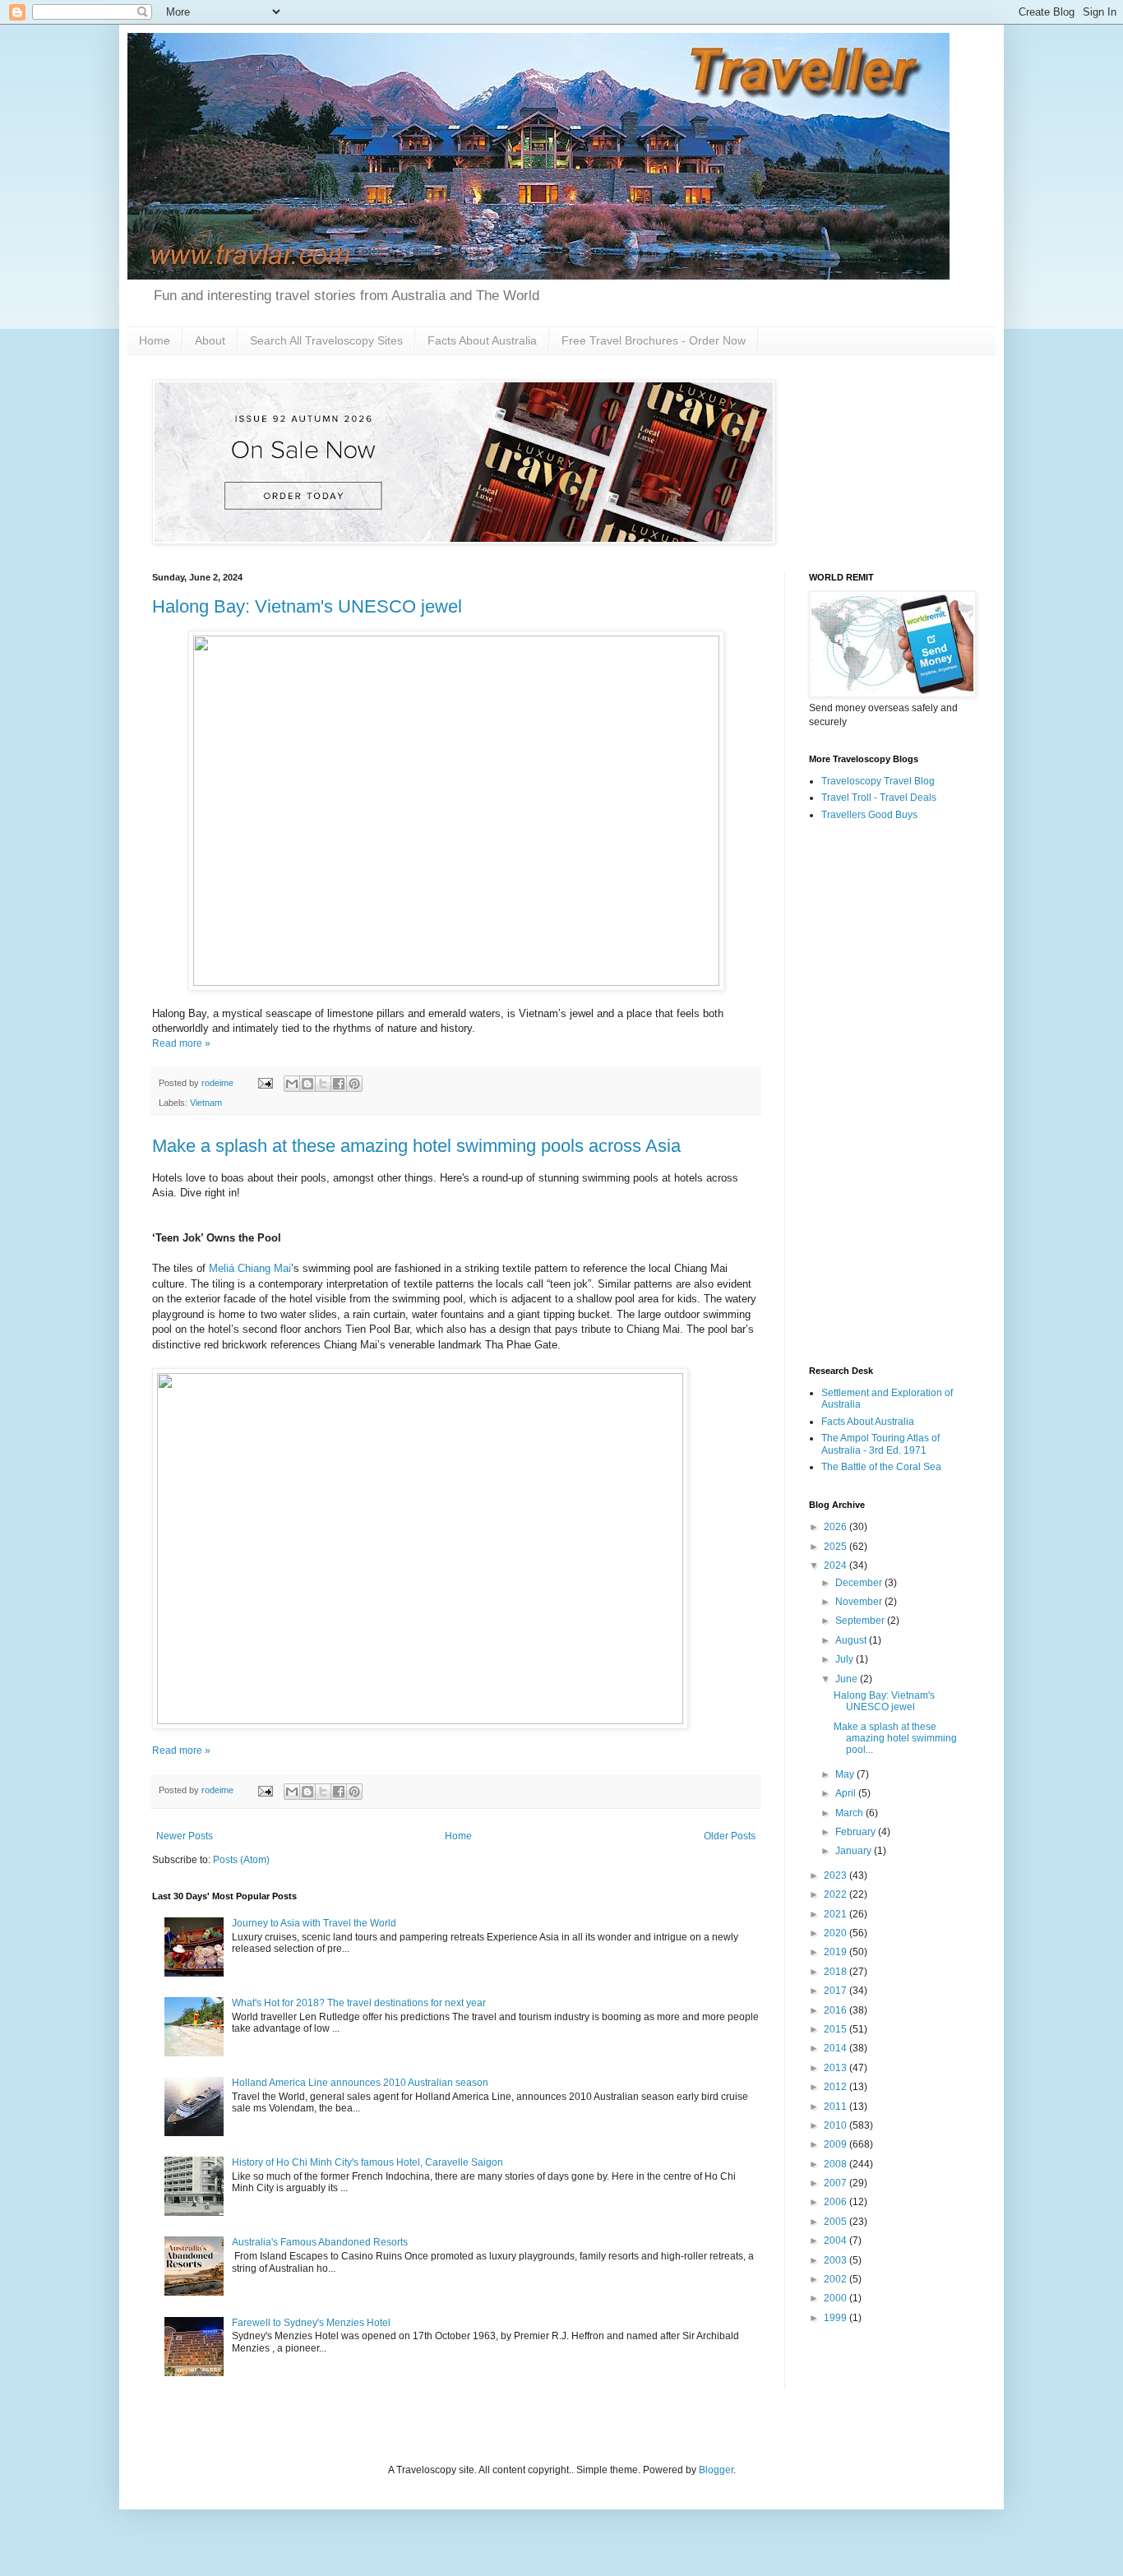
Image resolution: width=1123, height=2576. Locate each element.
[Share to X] (323, 1084)
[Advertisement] (890, 1094)
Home (155, 340)
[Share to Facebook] (339, 1084)
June (848, 1679)
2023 (836, 1875)
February (857, 1832)
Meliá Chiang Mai (250, 1268)
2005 (836, 2222)
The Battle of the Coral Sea (881, 1467)
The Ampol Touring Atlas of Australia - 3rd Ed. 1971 (880, 1444)
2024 (836, 1565)
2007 (836, 2183)
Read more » (181, 1043)
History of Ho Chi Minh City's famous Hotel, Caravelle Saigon (367, 2162)
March (850, 1813)
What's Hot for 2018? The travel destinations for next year (359, 2003)
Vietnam (206, 1103)
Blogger (716, 2470)
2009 (836, 2144)
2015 (836, 2029)
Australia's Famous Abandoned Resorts (320, 2242)
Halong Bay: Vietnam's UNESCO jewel (307, 606)
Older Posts (730, 1836)
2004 (836, 2241)
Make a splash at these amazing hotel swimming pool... (895, 1739)
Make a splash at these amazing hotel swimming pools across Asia (416, 1146)
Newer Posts (185, 1836)
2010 (836, 2125)
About (210, 340)
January (855, 1851)
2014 (836, 2048)
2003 (836, 2260)
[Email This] (292, 1084)
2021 (836, 1914)
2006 (836, 2202)
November (860, 1602)
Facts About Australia (482, 340)
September (861, 1621)
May (846, 1774)
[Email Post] (265, 1083)
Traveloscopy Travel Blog (878, 781)
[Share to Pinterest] (354, 1084)
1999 (836, 2318)
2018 (836, 1972)
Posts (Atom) (241, 1860)
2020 (836, 1933)
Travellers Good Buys (869, 815)
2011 (836, 2107)
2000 (836, 2298)
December (860, 1583)
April (847, 1793)
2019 (836, 1952)
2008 (836, 2164)
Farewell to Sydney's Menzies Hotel (311, 2323)
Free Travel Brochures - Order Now (654, 340)
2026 (836, 1527)
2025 (836, 1547)
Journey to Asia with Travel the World (314, 1923)
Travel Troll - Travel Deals (879, 798)
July (846, 1659)
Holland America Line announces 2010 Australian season (360, 2083)
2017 (836, 1991)
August (852, 1640)
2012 (836, 2087)
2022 (836, 1894)
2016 (836, 2010)
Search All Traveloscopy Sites (326, 340)
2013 (836, 2068)
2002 (836, 2279)
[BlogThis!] (307, 1084)
